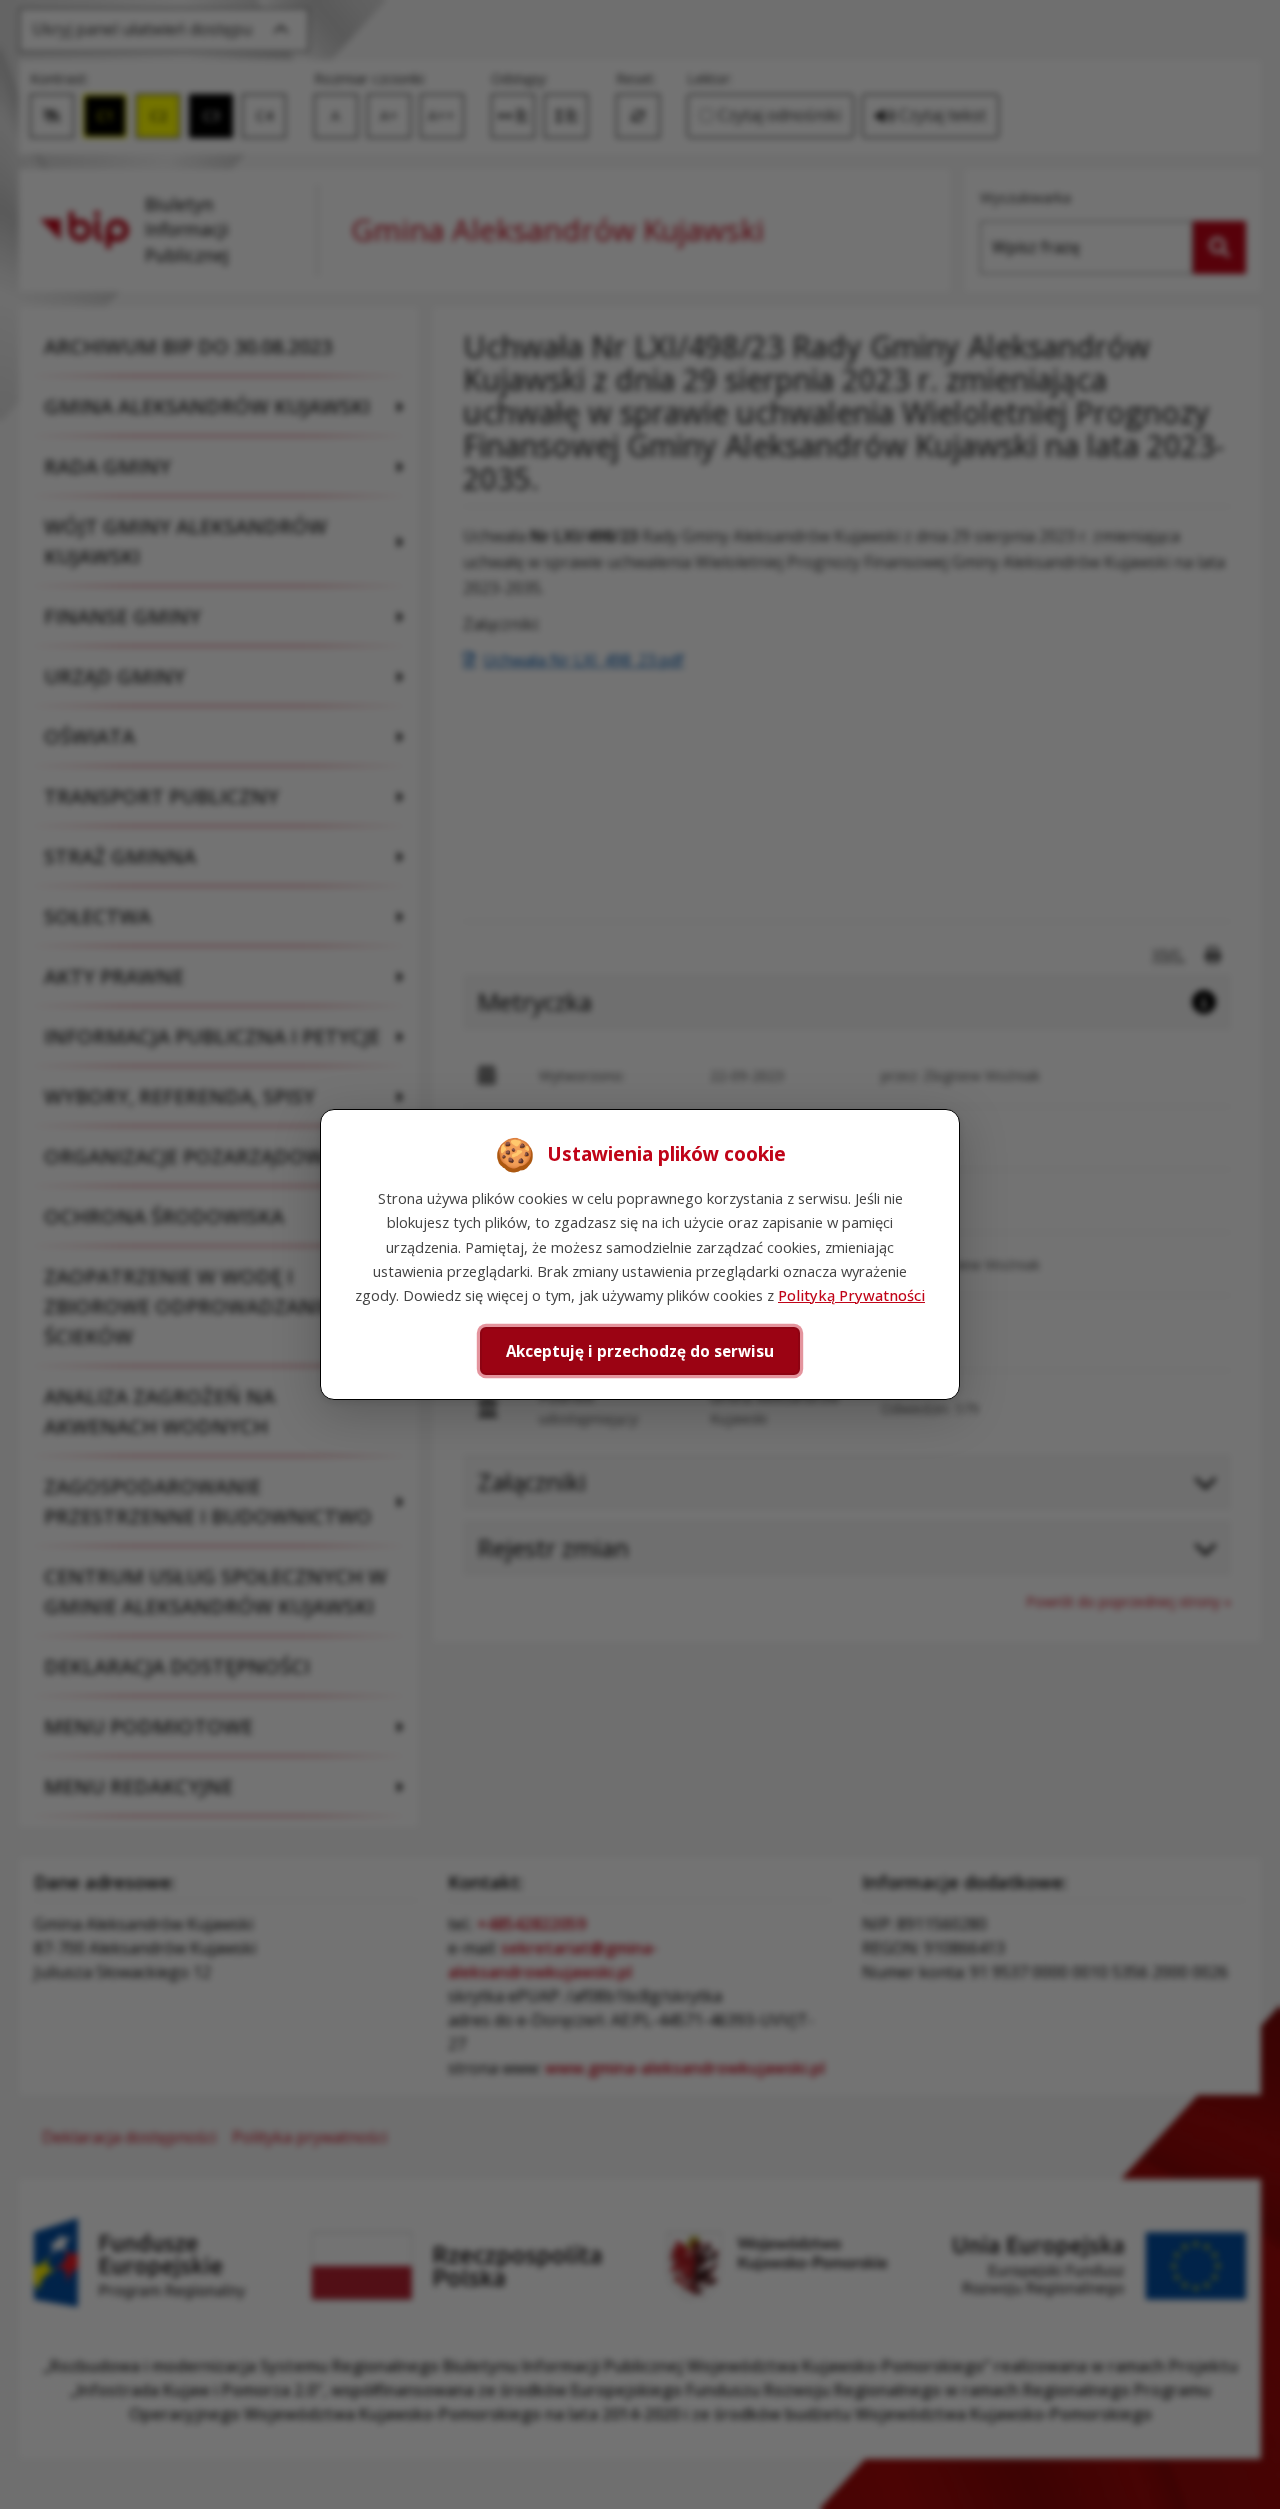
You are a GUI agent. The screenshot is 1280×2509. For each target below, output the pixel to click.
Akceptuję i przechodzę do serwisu (640, 1351)
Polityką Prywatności (851, 1295)
